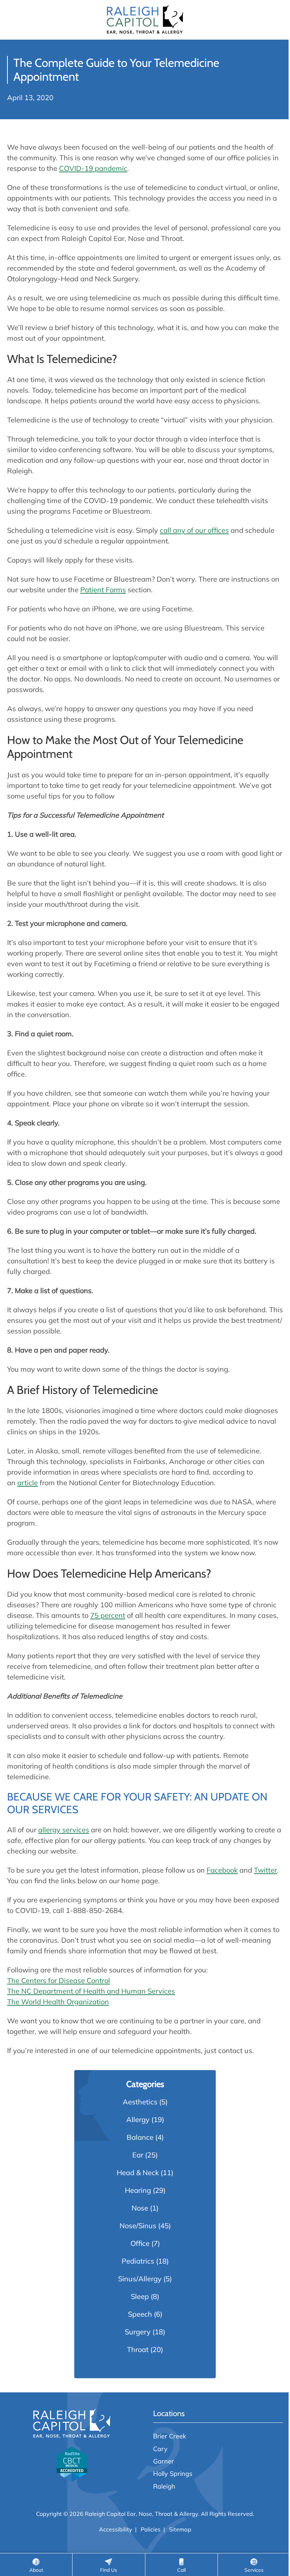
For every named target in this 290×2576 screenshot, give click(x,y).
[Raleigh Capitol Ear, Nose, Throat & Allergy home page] (145, 20)
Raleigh (164, 2486)
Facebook (222, 1870)
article (28, 1483)
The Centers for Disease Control (59, 1980)
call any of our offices (194, 530)
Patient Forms (103, 590)
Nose (140, 2208)
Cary (160, 2449)
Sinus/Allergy (140, 2279)
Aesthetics (140, 2102)
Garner (164, 2461)
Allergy (138, 2119)
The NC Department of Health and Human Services (91, 1991)
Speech (140, 2314)
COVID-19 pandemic (93, 168)
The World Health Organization (58, 2002)
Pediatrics (138, 2261)
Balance (140, 2137)
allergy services (64, 1830)
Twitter (265, 1870)
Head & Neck (138, 2172)
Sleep (140, 2296)
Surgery (138, 2332)
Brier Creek (170, 2436)
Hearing (138, 2190)
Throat (138, 2349)
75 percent (108, 1615)
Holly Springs (173, 2473)
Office (140, 2243)
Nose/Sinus (138, 2226)
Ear (138, 2155)
